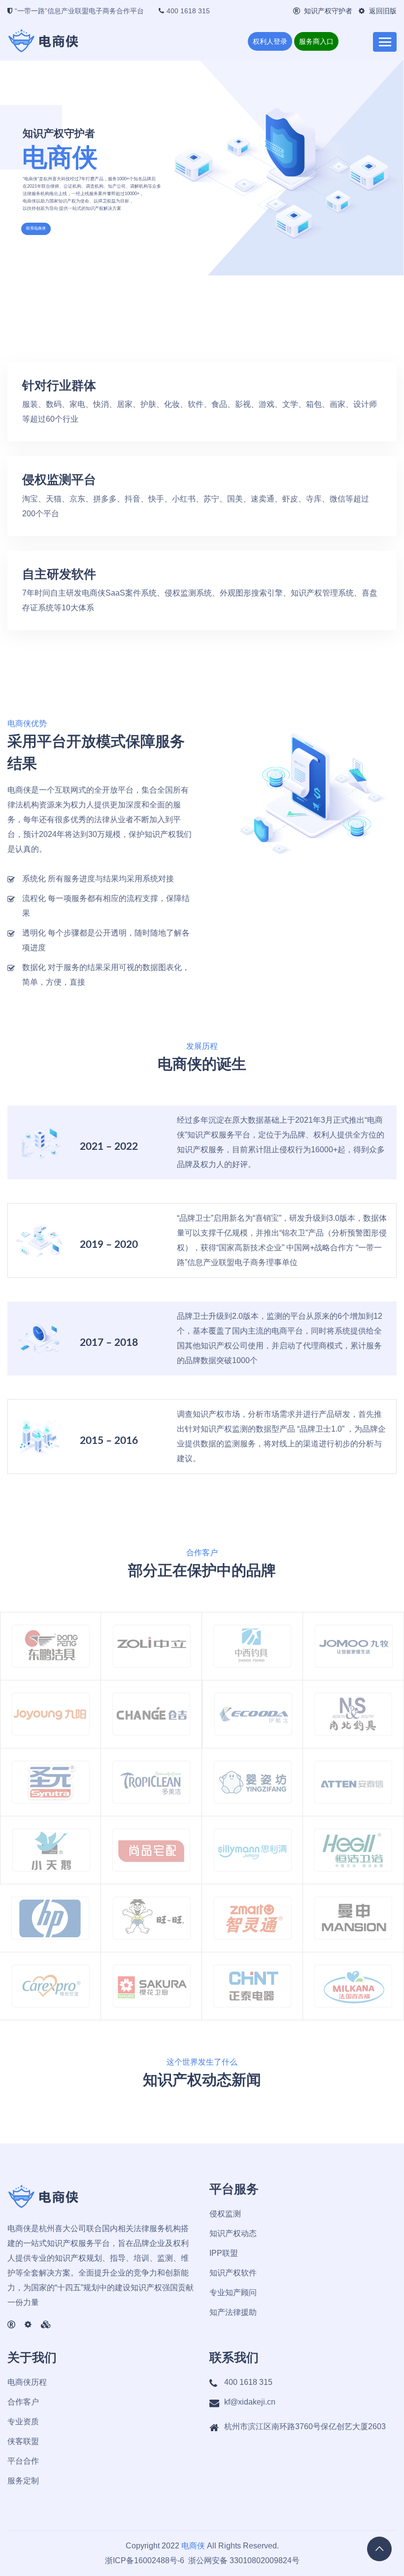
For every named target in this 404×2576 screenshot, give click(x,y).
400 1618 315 (188, 11)
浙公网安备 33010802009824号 (243, 2560)
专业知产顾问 (233, 2292)
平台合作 (23, 2461)
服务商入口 (316, 41)
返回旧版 (383, 11)
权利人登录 (270, 41)
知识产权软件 (233, 2273)
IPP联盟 (224, 2253)
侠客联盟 (23, 2441)
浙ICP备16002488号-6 (145, 2560)
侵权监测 (225, 2214)
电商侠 (193, 2546)
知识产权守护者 (328, 11)
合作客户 (23, 2402)
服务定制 (23, 2481)
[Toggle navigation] (385, 42)
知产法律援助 (233, 2312)
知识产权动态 (233, 2233)
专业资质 (23, 2422)
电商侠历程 (27, 2382)
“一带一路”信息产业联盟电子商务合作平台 (79, 11)
